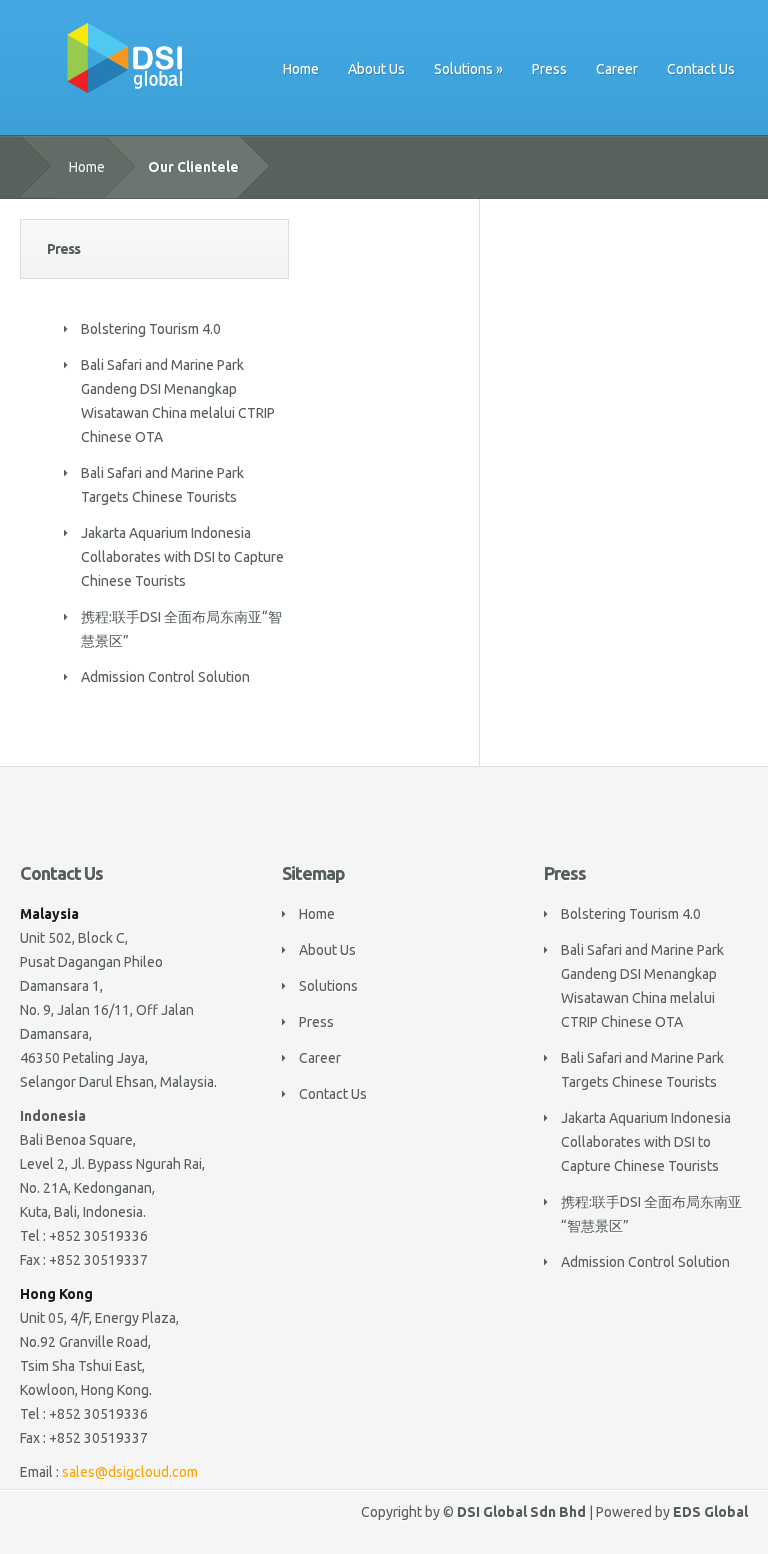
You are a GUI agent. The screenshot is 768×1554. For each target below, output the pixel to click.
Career (617, 69)
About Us (376, 69)
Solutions (463, 69)
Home (301, 69)
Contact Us (701, 69)
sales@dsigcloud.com (130, 1472)
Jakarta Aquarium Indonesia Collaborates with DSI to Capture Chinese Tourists (182, 557)
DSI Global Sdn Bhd (521, 1512)
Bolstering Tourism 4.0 (151, 329)
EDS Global (710, 1512)
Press (549, 69)
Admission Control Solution (165, 677)
